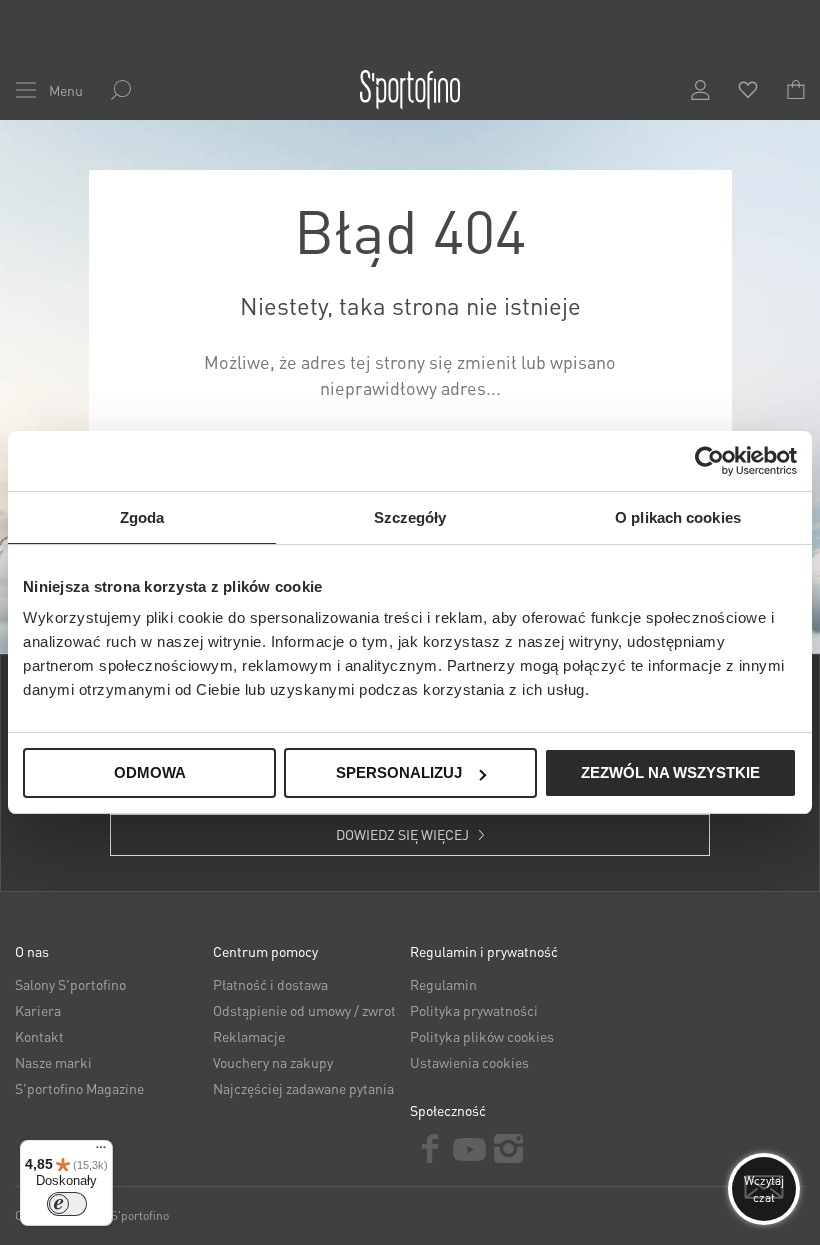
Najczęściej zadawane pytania (303, 1088)
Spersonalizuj (399, 772)
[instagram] (509, 1148)
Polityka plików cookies (482, 1036)
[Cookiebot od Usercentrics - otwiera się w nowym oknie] (709, 461)
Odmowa (150, 772)
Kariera (38, 1010)
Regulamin (443, 984)
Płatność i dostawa (270, 984)
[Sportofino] (410, 90)
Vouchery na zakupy (273, 1062)
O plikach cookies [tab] (678, 517)
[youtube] (470, 1147)
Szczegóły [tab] (410, 517)
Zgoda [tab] (142, 517)
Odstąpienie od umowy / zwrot (304, 1010)
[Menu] (101, 1152)
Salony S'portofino (70, 984)
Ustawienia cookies (469, 1062)
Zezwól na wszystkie (670, 772)
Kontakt (39, 1036)
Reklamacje (249, 1036)
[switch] (67, 1204)
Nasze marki (53, 1062)
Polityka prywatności (474, 1010)
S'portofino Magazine (79, 1088)
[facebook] (430, 1148)
